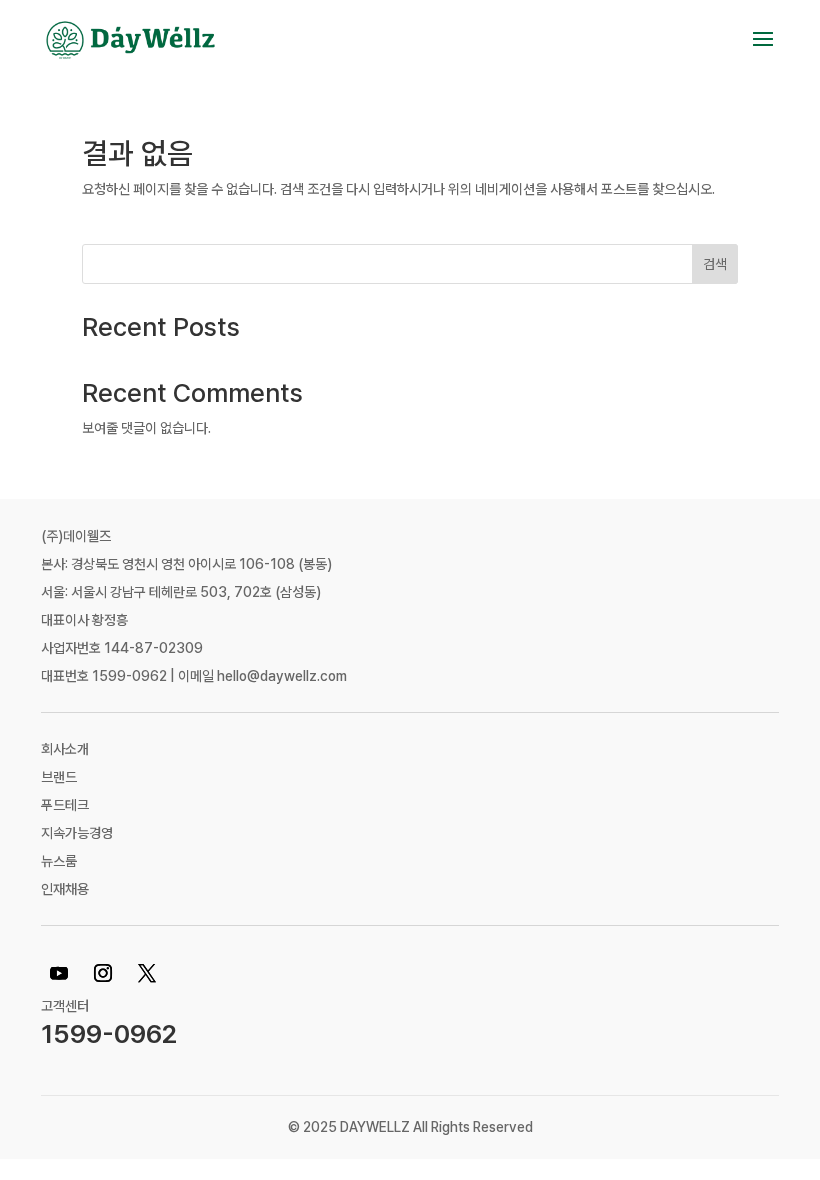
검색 (715, 264)
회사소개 (65, 749)
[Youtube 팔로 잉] (59, 973)
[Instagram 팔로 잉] (103, 973)
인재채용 (65, 889)
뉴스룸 (59, 861)
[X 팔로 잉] (147, 973)
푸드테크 (65, 805)
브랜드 (59, 777)
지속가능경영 (77, 833)
